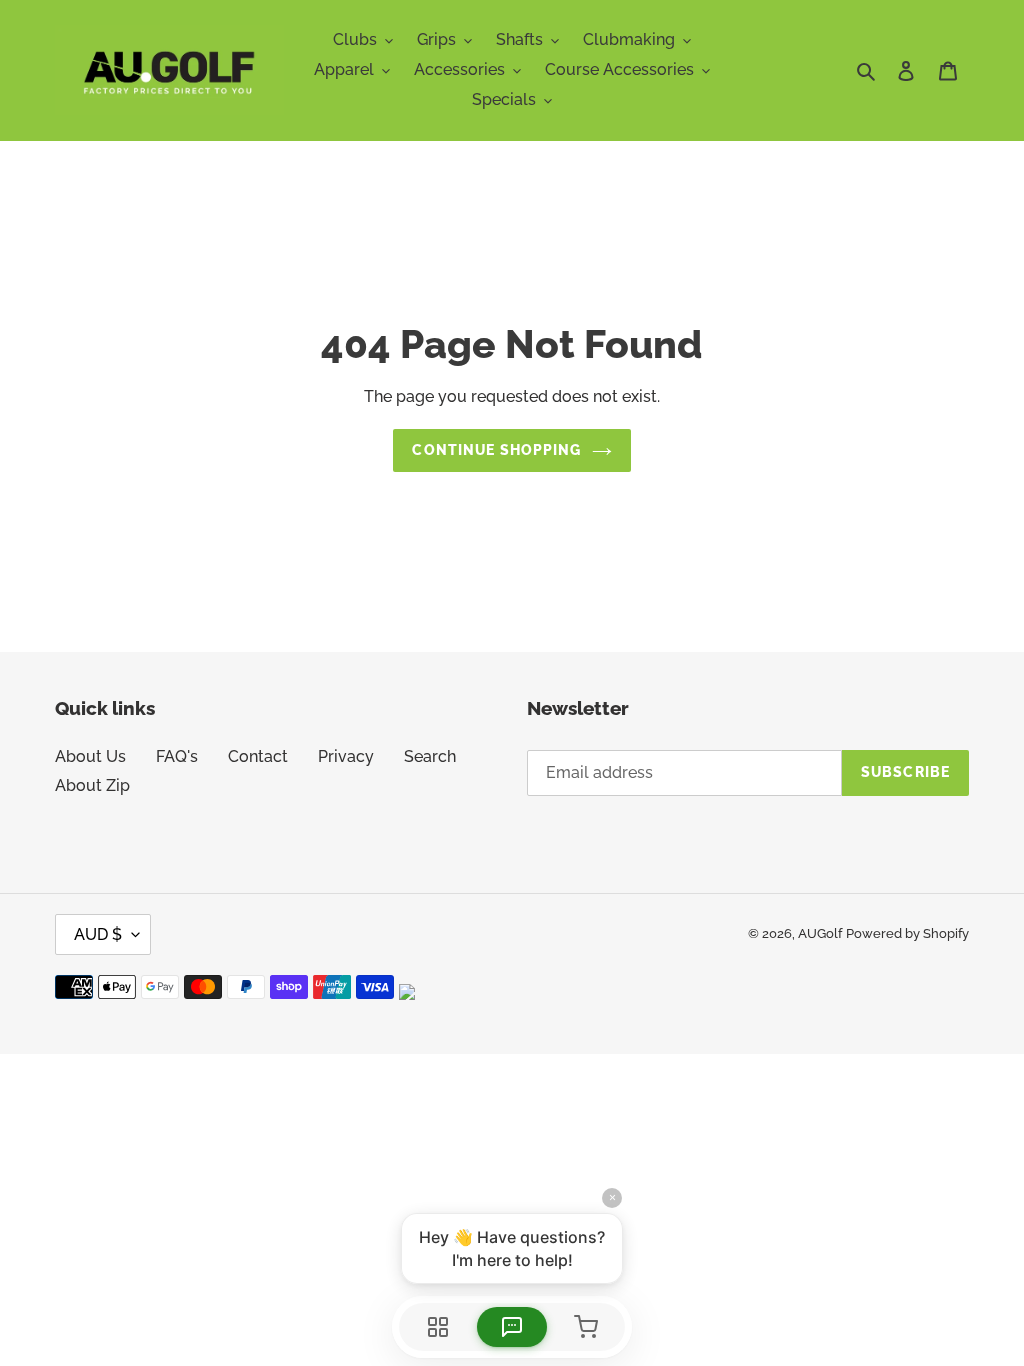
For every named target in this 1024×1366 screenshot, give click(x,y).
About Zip (92, 785)
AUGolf (820, 933)
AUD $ (98, 934)
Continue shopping (496, 450)
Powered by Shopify (907, 933)
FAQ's (177, 756)
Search (430, 756)
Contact (258, 756)
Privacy (346, 756)
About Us (90, 756)
